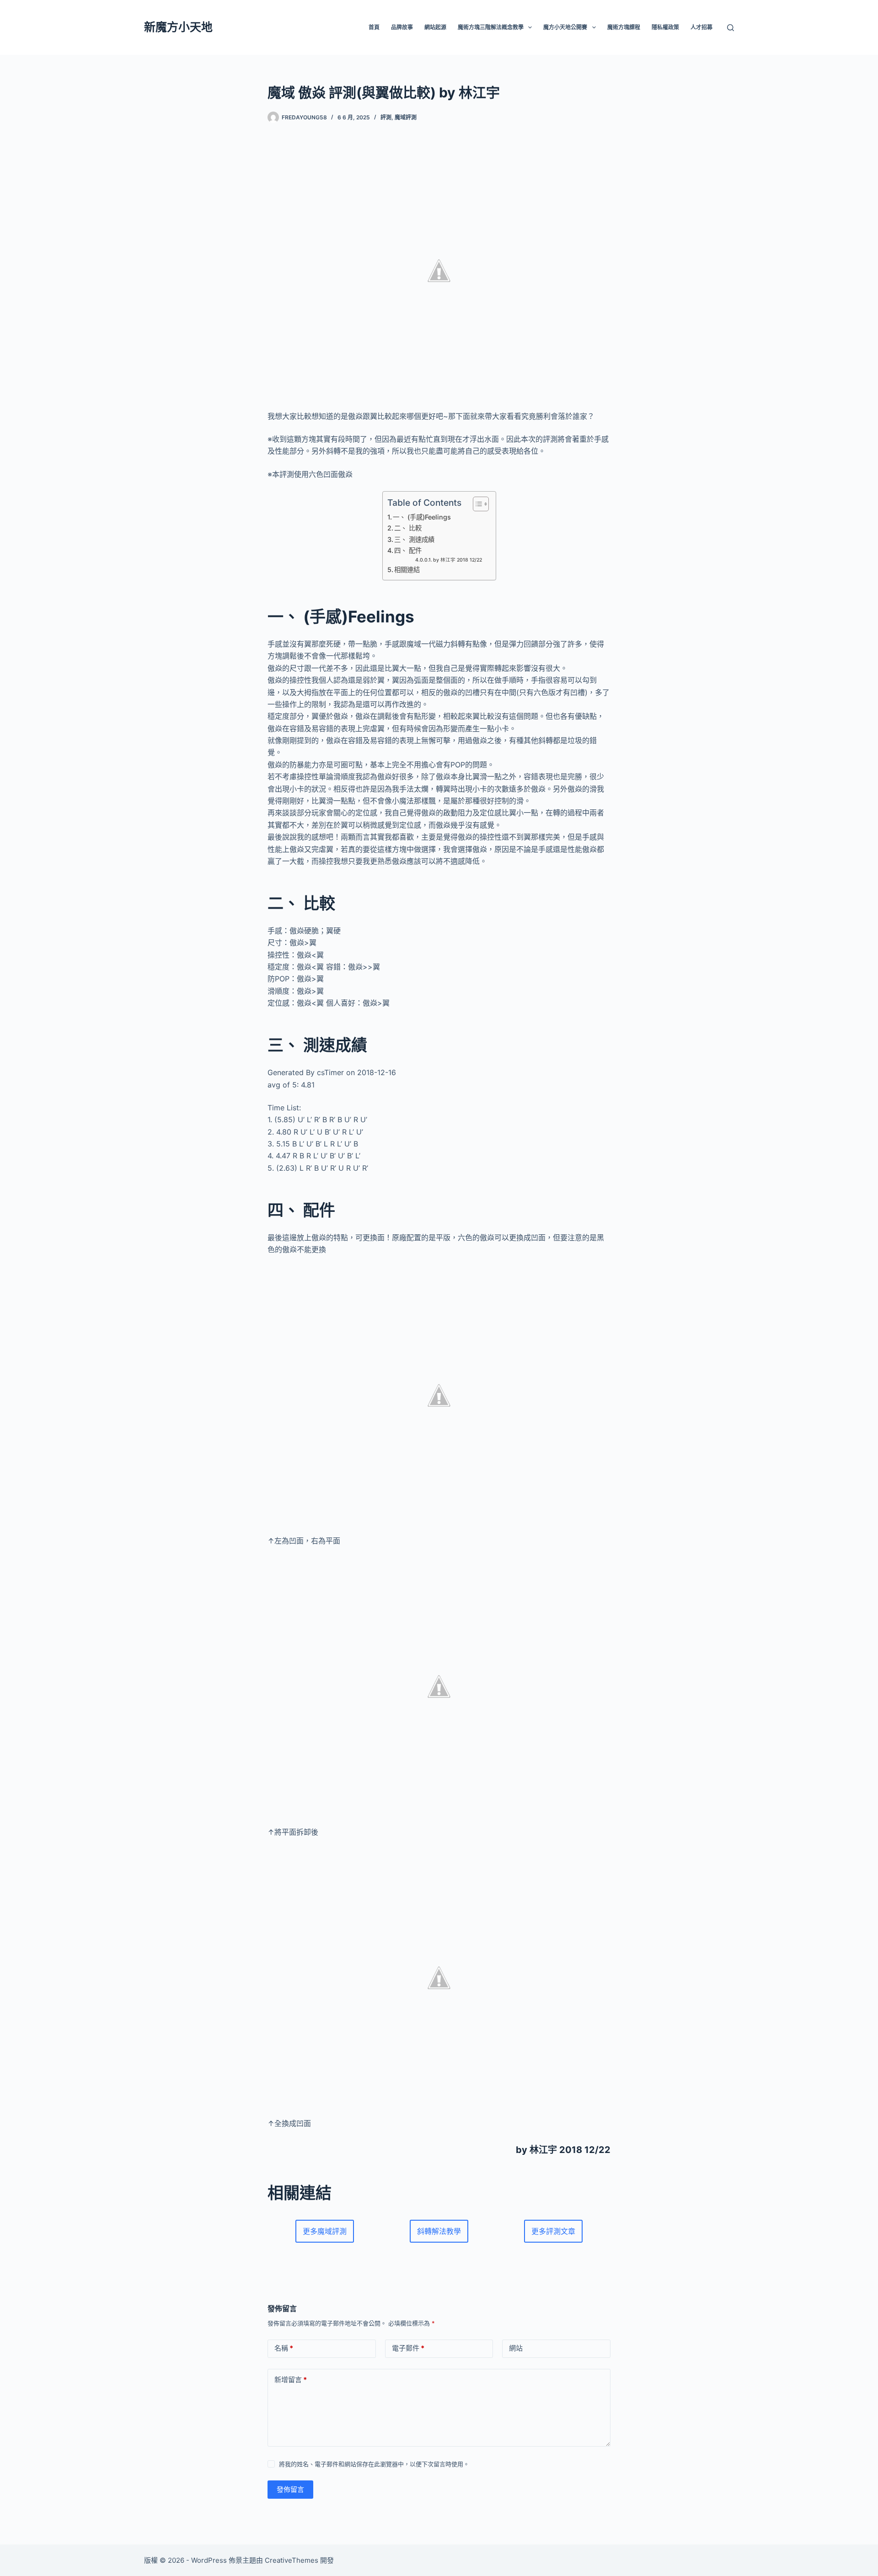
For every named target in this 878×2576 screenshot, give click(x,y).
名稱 (284, 2348)
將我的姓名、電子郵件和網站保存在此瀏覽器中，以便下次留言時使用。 (374, 2464)
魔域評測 (406, 117)
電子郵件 (408, 2348)
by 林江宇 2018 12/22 (458, 560)
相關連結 (407, 570)
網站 (516, 2348)
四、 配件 (408, 550)
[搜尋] (731, 28)
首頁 (374, 27)
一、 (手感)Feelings (422, 517)
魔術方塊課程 (624, 27)
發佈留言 (290, 2489)
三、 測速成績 (414, 539)
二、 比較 (408, 528)
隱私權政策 (665, 27)
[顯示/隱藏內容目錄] (476, 504)
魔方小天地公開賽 (565, 27)
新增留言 (291, 2380)
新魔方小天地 (178, 27)
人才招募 (701, 27)
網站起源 (435, 27)
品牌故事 (402, 27)
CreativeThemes (292, 2560)
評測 (386, 117)
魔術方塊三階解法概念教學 (491, 27)
